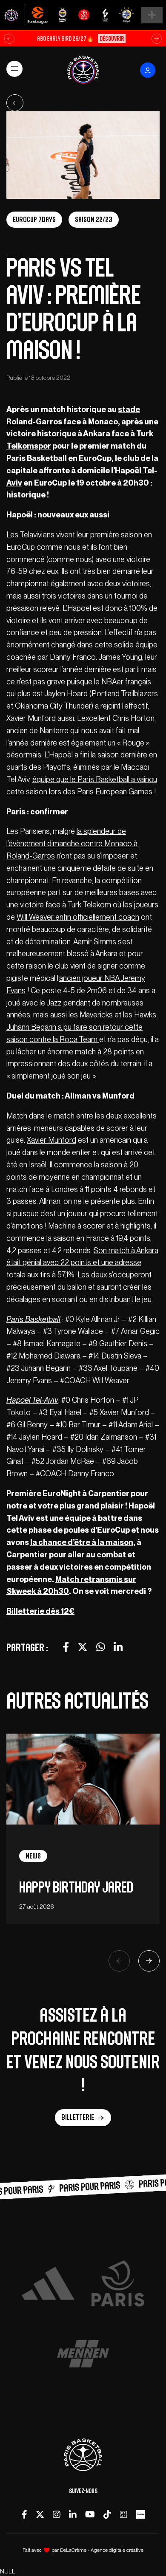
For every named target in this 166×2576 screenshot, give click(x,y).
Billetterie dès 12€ (40, 1611)
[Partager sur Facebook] (66, 1647)
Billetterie (78, 2117)
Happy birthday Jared (76, 1887)
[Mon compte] (148, 70)
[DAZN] (123, 2514)
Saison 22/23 (94, 220)
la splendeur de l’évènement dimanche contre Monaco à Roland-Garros (72, 843)
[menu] (14, 69)
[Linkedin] (73, 2514)
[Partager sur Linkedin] (118, 1647)
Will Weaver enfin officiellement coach (78, 917)
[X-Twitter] (40, 2514)
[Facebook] (24, 2514)
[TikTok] (107, 2514)
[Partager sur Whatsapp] (101, 1647)
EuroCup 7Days (34, 220)
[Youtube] (90, 2514)
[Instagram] (57, 2514)
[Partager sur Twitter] (83, 1647)
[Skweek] (140, 2514)
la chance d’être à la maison (82, 1542)
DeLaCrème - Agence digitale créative (102, 2550)
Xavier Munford (52, 1140)
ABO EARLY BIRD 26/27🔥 (80, 38)
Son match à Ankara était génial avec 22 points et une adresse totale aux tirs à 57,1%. (82, 1263)
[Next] (149, 1961)
